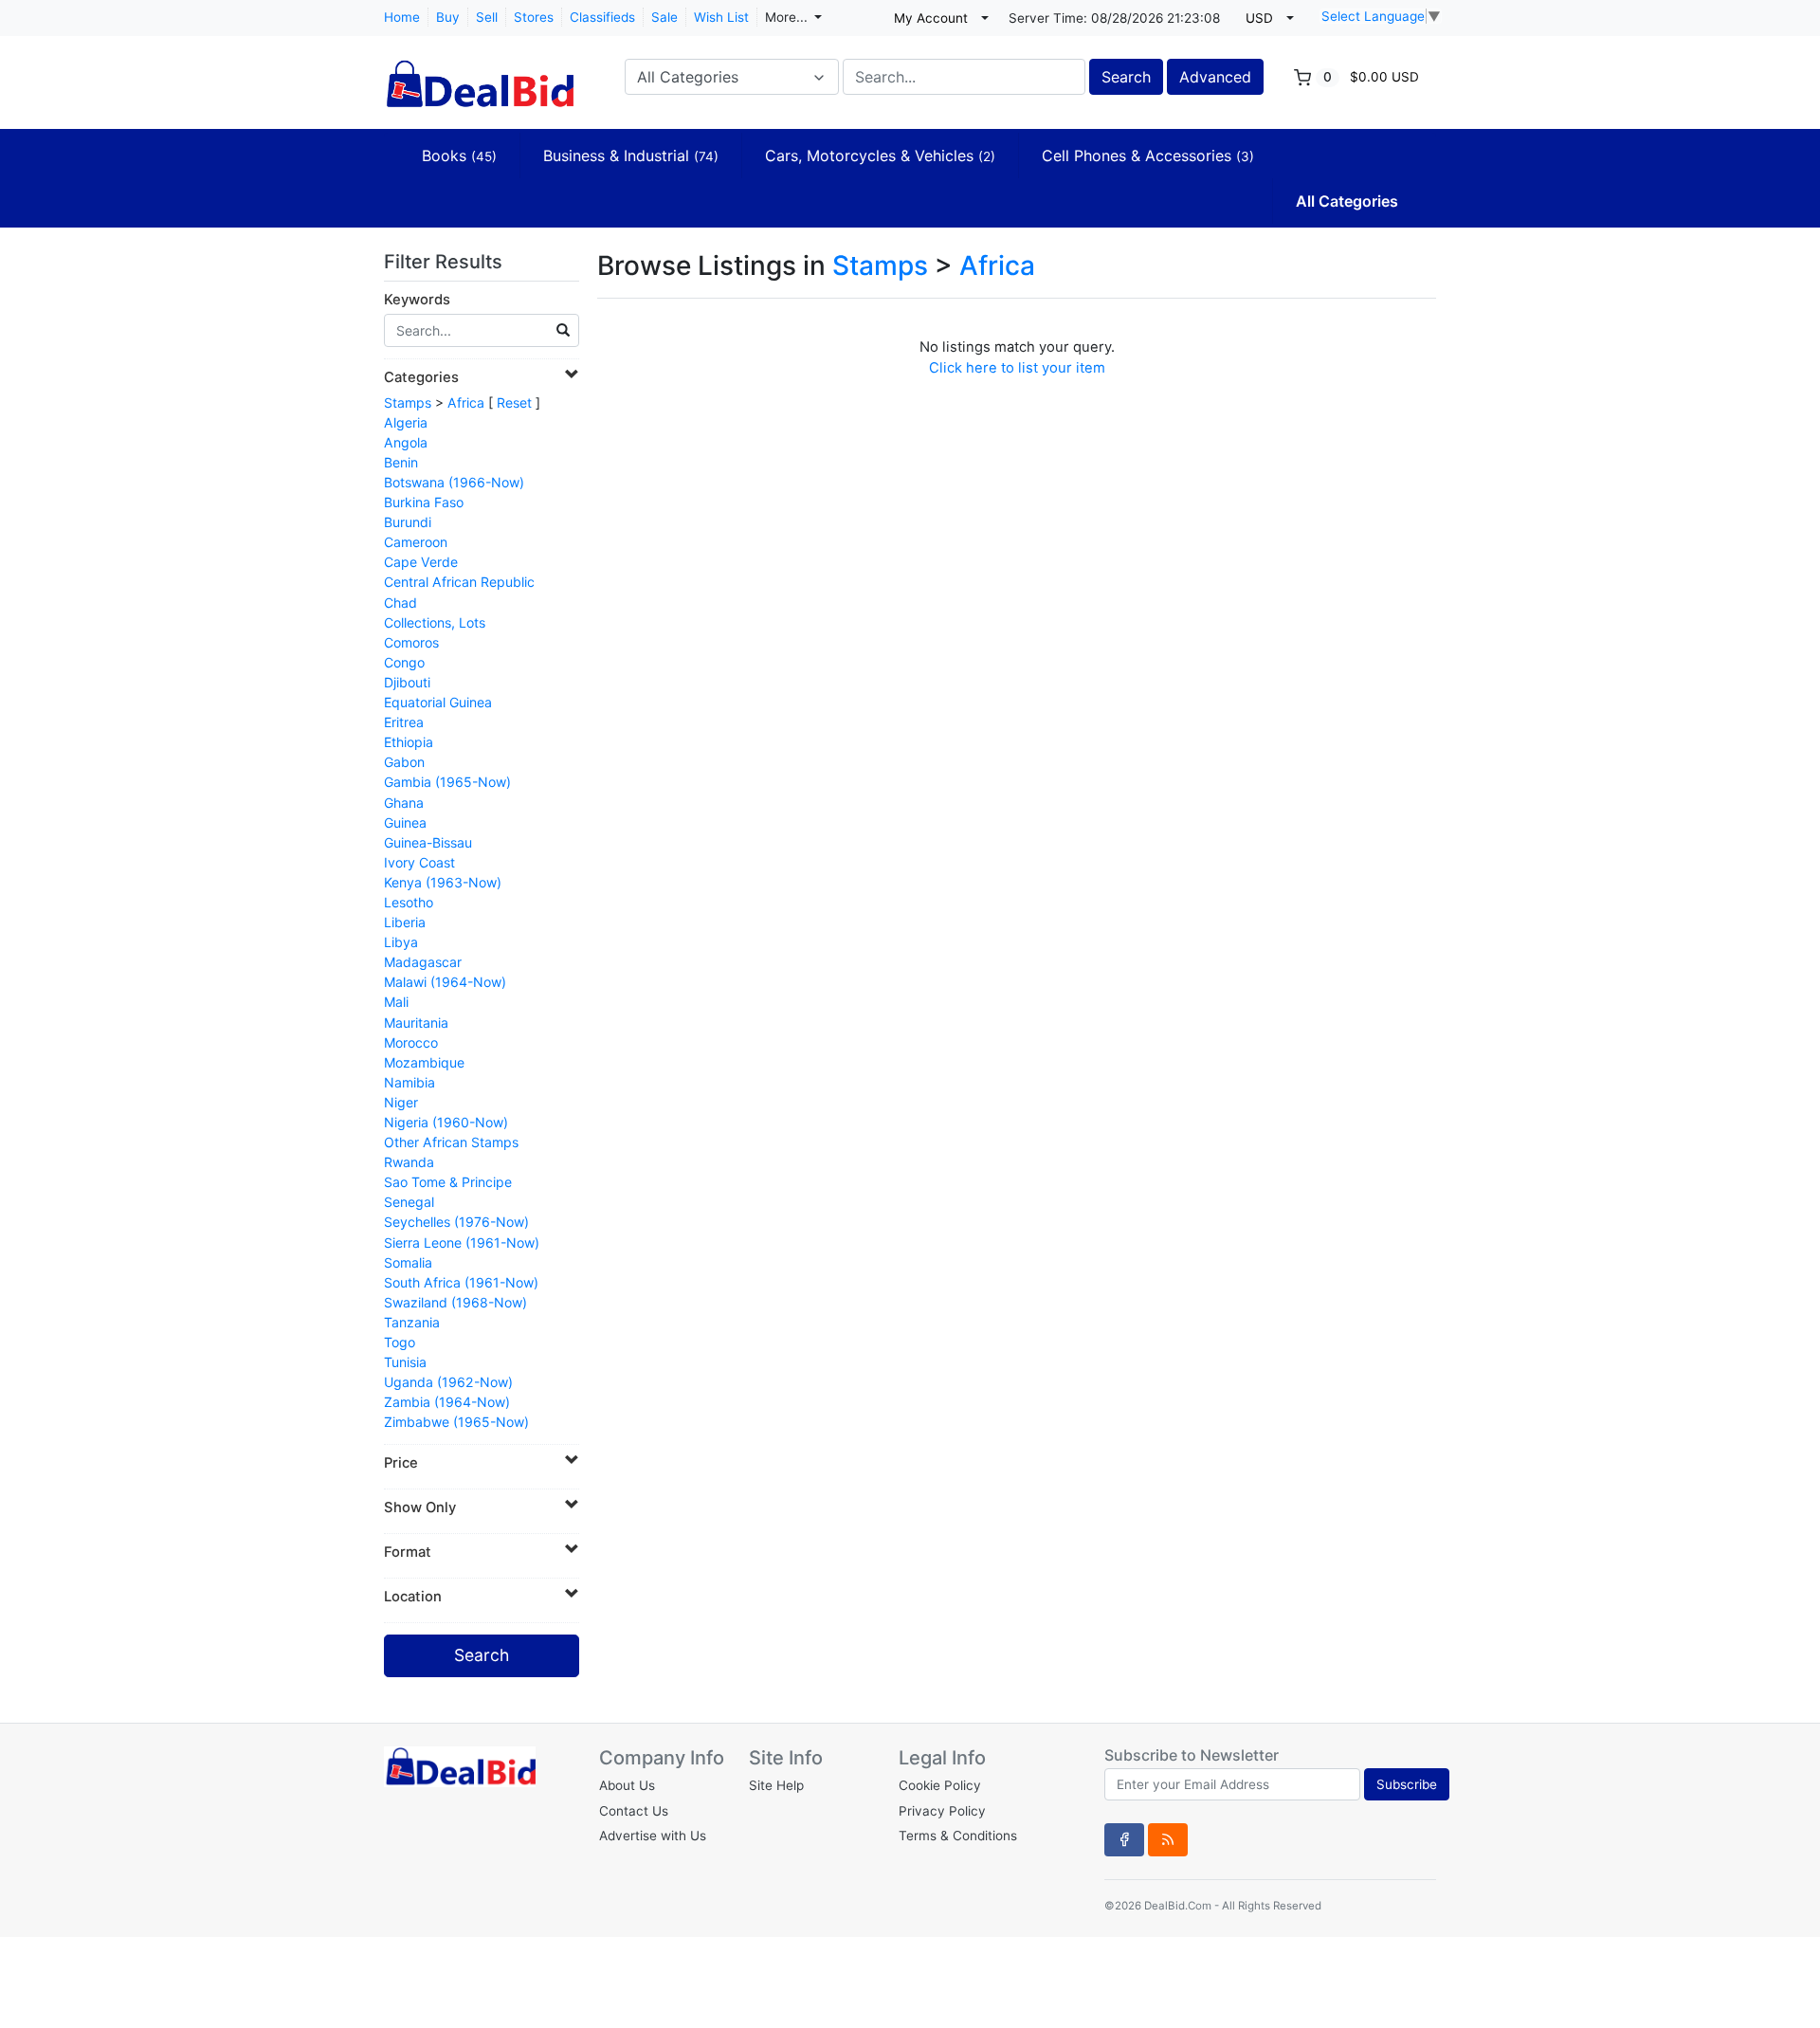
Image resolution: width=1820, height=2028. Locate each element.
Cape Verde (421, 562)
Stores (534, 17)
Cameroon (416, 542)
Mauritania (416, 1023)
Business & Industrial (631, 155)
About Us (627, 1785)
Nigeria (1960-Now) (446, 1122)
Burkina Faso (424, 502)
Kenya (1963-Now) (443, 882)
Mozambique (424, 1062)
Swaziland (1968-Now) (455, 1302)
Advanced (1215, 77)
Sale (664, 17)
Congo (404, 662)
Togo (400, 1342)
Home (402, 17)
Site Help (776, 1785)
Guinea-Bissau (428, 842)
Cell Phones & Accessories (1148, 155)
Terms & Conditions (958, 1836)
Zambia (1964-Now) (447, 1402)
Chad (400, 603)
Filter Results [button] (446, 262)
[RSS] (1168, 1839)
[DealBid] (479, 75)
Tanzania (412, 1322)
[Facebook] (1124, 1839)
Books (459, 155)
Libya (401, 942)
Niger (401, 1102)
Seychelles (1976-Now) (456, 1222)
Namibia (409, 1082)
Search (1126, 77)
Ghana (404, 803)
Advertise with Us (653, 1836)
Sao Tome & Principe (448, 1182)
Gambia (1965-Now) (447, 782)
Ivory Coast (419, 862)
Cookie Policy (940, 1785)
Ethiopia (409, 742)
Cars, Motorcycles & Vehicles (880, 155)
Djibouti (407, 682)
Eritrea (404, 722)
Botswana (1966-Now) (454, 482)
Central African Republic (459, 582)
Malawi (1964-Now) (445, 982)
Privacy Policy (942, 1811)
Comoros (411, 642)
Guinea (405, 822)
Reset (514, 402)
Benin (401, 462)
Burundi (408, 522)
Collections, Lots (435, 622)
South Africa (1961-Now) (461, 1282)
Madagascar (423, 962)
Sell (487, 17)
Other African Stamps (451, 1142)
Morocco (411, 1042)
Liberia (405, 922)
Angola (406, 442)
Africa (466, 402)
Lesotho (409, 902)
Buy (448, 17)
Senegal (409, 1202)
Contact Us (634, 1811)
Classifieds (602, 17)
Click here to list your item (1017, 368)
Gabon (404, 762)
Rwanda (409, 1162)
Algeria (406, 422)
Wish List (721, 17)
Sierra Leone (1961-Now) (462, 1242)
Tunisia (405, 1362)
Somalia (408, 1262)
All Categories (1347, 201)
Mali (396, 1002)
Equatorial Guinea (438, 702)
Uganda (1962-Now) (448, 1382)
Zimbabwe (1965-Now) (456, 1422)
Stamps (408, 402)
